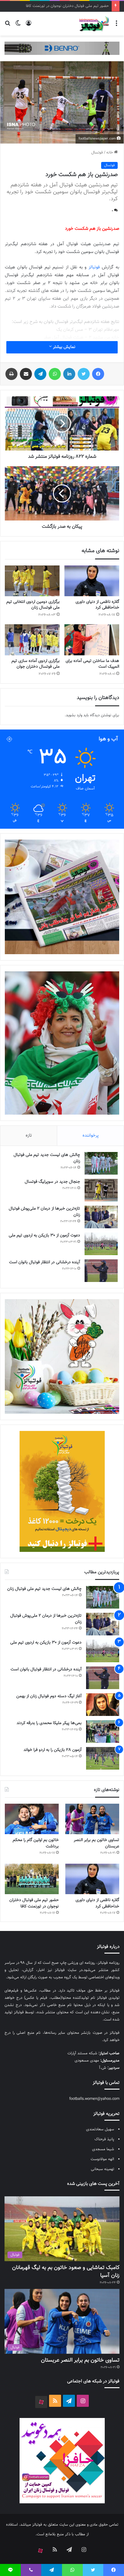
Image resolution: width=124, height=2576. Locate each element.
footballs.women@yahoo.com (94, 2099)
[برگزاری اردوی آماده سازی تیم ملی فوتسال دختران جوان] (32, 640)
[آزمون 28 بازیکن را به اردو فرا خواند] (103, 1758)
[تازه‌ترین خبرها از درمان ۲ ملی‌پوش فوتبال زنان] (101, 1217)
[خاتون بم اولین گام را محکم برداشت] (32, 1819)
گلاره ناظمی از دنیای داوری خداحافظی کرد (97, 605)
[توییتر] (84, 374)
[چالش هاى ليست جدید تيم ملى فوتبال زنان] (101, 1163)
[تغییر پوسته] (18, 26)
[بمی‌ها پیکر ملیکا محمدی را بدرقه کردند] (103, 1731)
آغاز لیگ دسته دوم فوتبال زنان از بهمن (49, 1696)
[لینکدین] (69, 374)
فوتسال (97, 153)
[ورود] (29, 26)
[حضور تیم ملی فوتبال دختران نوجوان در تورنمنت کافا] (32, 1879)
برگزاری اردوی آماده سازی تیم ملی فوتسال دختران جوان (36, 664)
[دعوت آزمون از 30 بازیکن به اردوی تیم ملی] (101, 1244)
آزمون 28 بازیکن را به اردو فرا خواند (53, 1750)
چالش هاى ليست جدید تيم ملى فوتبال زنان (47, 1158)
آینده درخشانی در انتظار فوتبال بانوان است (45, 1262)
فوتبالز (94, 267)
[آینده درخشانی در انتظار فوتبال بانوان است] (101, 1271)
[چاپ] (11, 374)
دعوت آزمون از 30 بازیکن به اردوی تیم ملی (44, 1236)
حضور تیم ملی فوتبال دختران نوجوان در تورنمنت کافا (34, 1903)
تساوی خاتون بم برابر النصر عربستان (96, 1843)
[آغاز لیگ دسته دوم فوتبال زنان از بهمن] (103, 1705)
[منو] (116, 26)
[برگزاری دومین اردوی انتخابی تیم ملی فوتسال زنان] (32, 581)
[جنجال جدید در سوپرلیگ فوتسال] (101, 1190)
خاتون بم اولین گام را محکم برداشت (36, 1843)
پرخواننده (91, 1136)
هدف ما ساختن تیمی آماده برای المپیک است (92, 664)
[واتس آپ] (55, 374)
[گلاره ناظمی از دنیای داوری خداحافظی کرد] (92, 581)
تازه (29, 1136)
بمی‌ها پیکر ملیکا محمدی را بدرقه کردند (49, 1723)
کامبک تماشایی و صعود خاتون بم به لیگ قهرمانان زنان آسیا (66, 2272)
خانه (110, 153)
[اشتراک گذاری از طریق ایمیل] (26, 374)
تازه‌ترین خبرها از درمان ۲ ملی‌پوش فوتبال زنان (44, 1212)
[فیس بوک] (98, 374)
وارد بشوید (74, 715)
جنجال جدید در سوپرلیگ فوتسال (52, 1182)
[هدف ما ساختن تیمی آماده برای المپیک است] (92, 640)
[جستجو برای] (8, 26)
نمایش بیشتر (64, 347)
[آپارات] (41, 2402)
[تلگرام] (40, 374)
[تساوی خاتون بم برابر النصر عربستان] (92, 1819)
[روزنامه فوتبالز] (94, 24)
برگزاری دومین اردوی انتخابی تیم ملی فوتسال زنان (33, 605)
